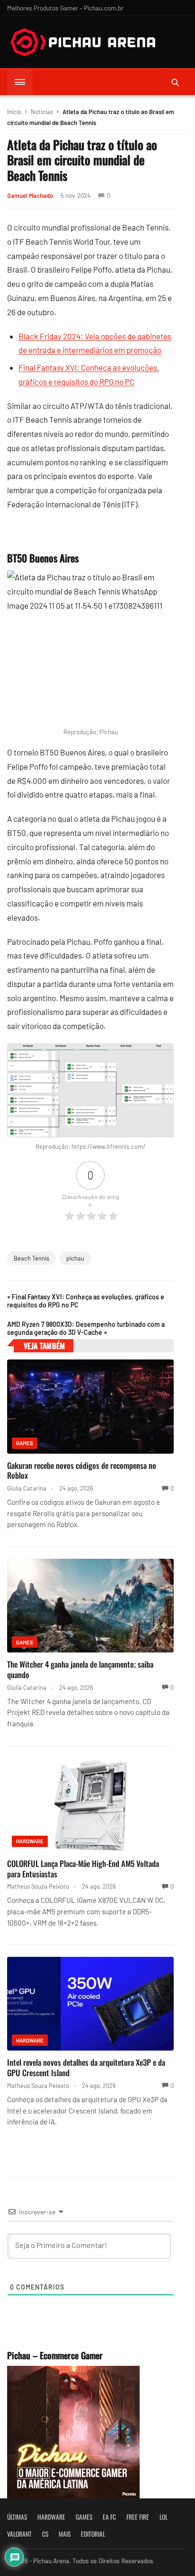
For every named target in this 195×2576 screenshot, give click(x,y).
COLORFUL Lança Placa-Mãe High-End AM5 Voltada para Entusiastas (83, 1869)
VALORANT (19, 2534)
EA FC (109, 2517)
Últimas (17, 2517)
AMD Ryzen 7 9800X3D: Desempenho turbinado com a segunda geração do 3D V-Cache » (86, 1328)
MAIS (65, 2534)
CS (45, 2534)
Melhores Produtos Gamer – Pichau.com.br (65, 8)
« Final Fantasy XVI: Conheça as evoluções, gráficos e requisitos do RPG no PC (86, 1301)
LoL (164, 2517)
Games (25, 1443)
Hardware (30, 1841)
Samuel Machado (30, 195)
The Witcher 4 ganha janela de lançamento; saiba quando (80, 1669)
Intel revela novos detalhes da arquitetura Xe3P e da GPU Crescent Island (86, 2067)
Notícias (42, 112)
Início (14, 112)
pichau (75, 1258)
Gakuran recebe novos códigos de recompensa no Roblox (82, 1470)
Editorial (93, 2534)
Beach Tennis (31, 1258)
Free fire (138, 2517)
